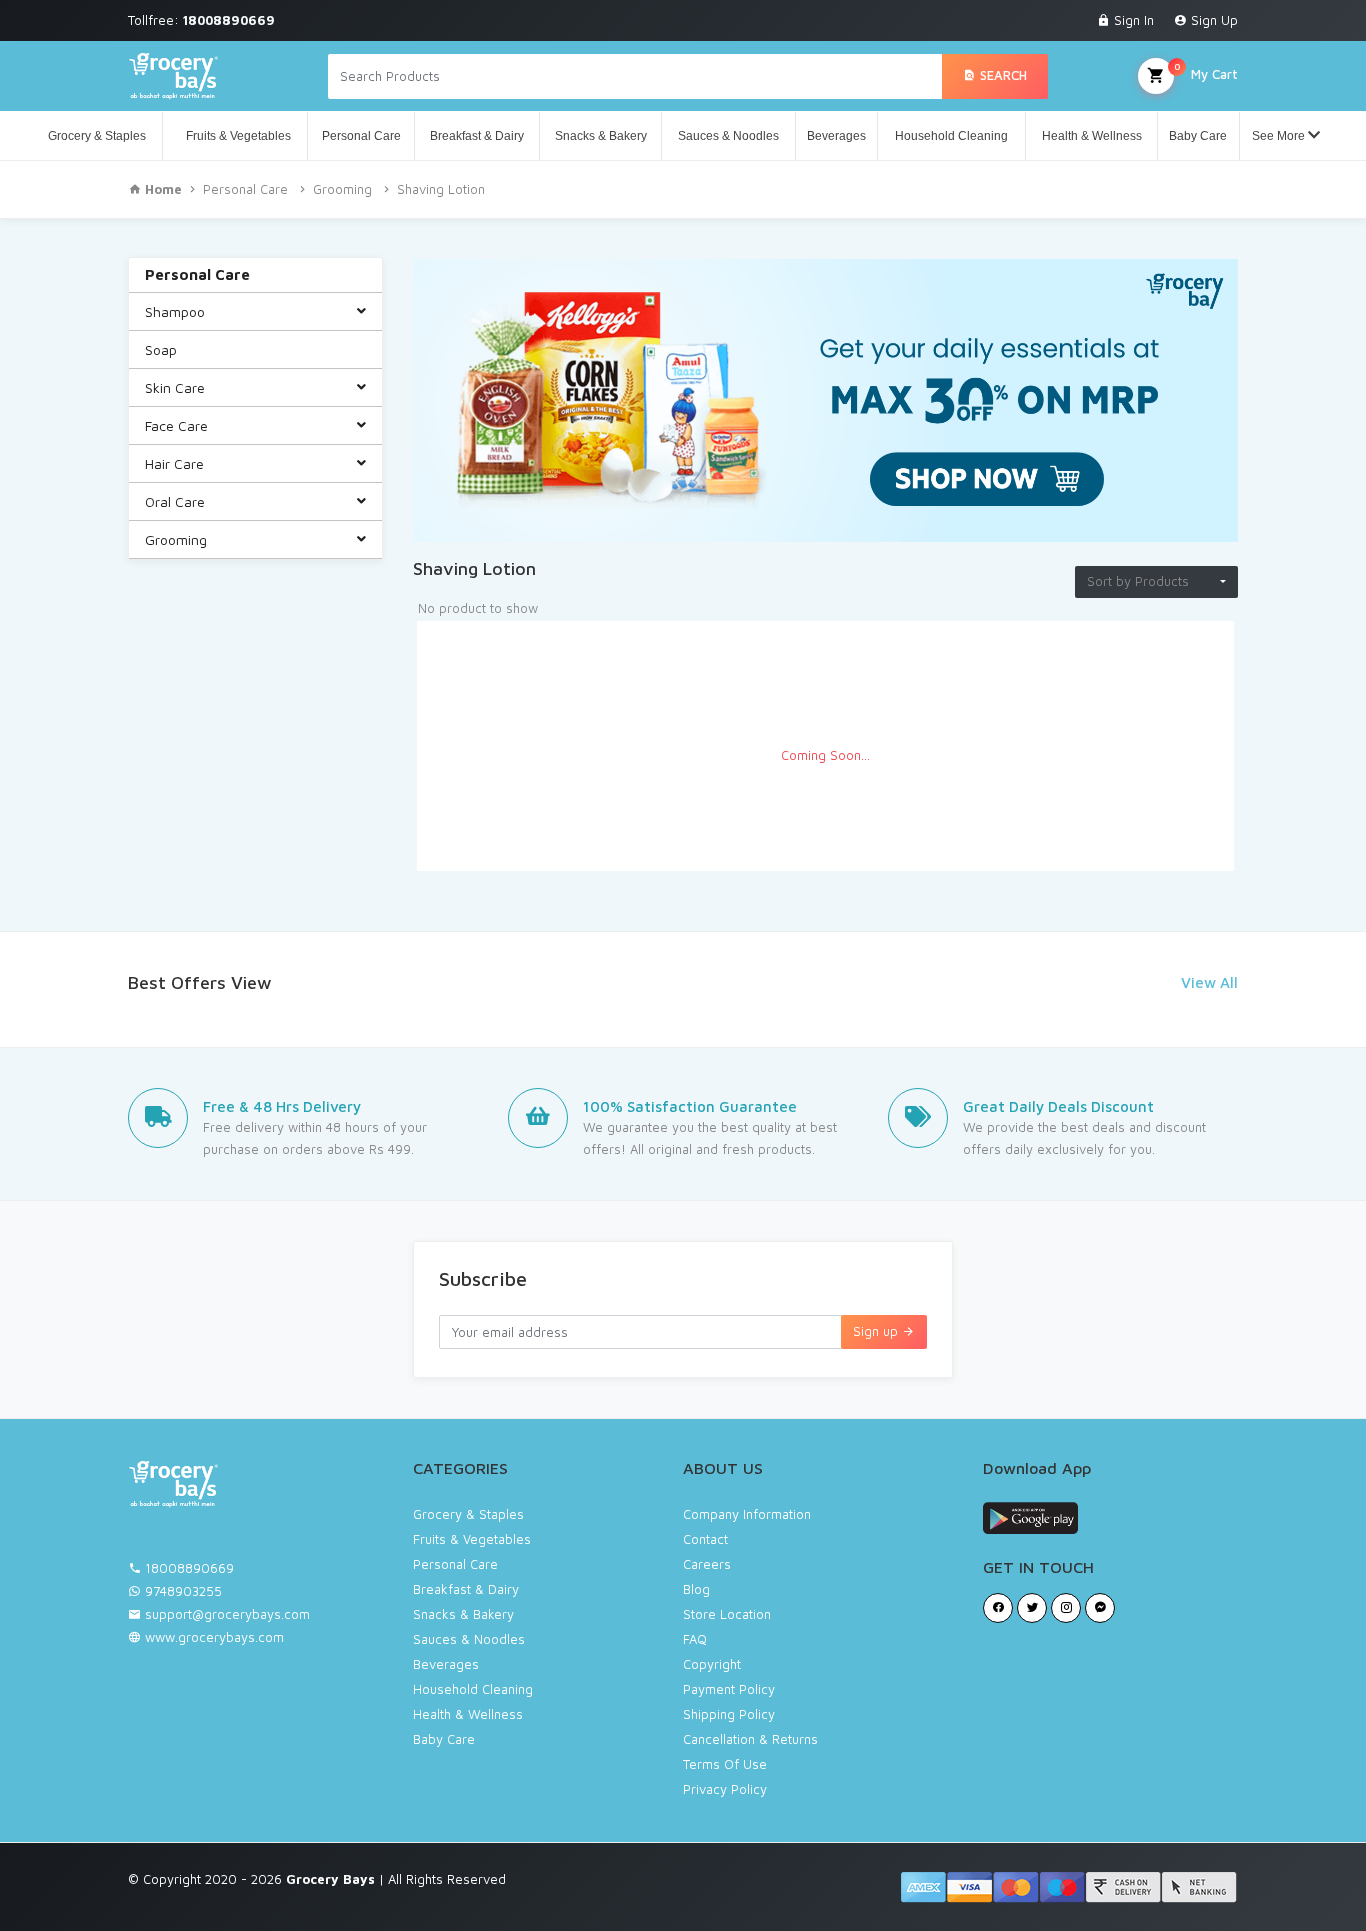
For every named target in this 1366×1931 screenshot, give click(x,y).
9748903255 (183, 1591)
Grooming (342, 189)
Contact (705, 1539)
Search (1001, 75)
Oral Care (175, 501)
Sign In (1132, 20)
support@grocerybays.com (227, 1614)
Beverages (836, 136)
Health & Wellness (1092, 136)
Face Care (176, 425)
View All (1209, 982)
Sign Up (1212, 20)
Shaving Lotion (441, 189)
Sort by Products (1138, 581)
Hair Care (174, 463)
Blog (696, 1589)
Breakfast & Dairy (477, 136)
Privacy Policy (725, 1789)
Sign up (877, 1331)
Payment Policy (729, 1689)
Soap (161, 349)
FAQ (695, 1639)
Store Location (727, 1614)
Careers (707, 1564)
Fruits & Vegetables (235, 136)
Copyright (712, 1664)
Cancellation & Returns (750, 1739)
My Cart (1206, 71)
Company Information (747, 1514)
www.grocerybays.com (212, 1637)
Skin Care (175, 387)
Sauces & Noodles (728, 136)
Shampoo (175, 311)
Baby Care (1198, 136)
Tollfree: (201, 20)
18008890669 (189, 1568)
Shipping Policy (729, 1714)
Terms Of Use (725, 1764)
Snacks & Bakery (601, 136)
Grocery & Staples (97, 136)
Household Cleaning (951, 136)
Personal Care (361, 136)
